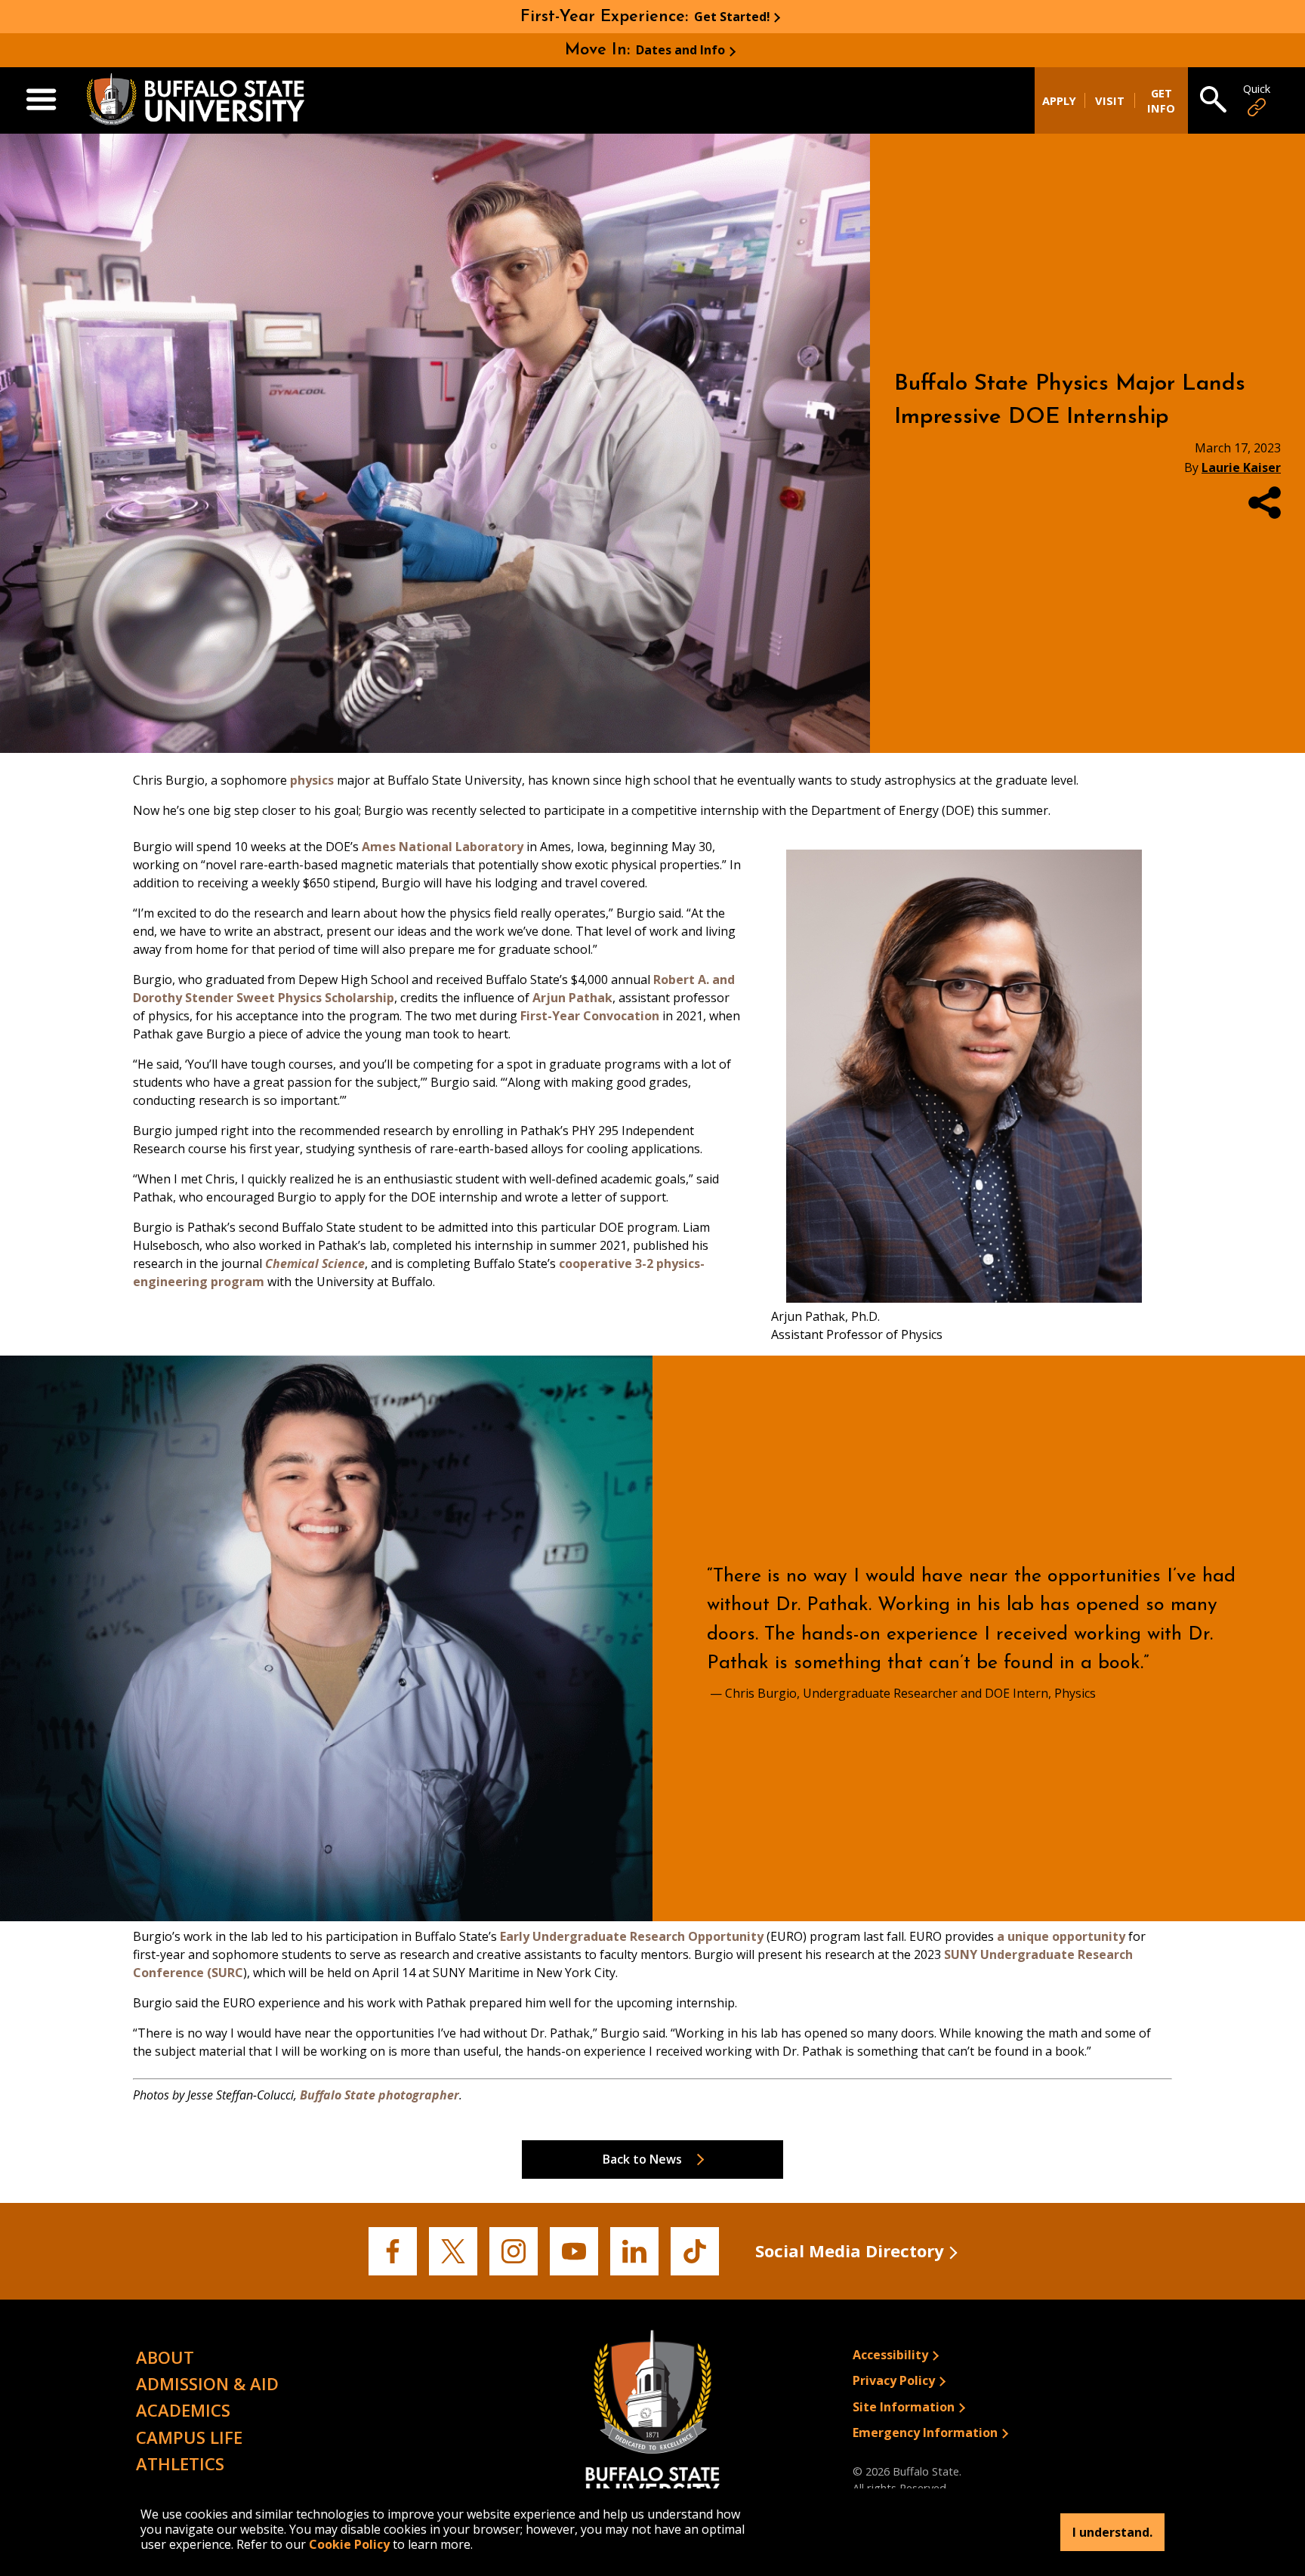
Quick (1257, 89)
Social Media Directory (850, 2251)
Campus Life (189, 2437)
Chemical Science (315, 1263)
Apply (1059, 100)
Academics (183, 2410)
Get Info (1161, 100)
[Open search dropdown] (1213, 100)
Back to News (642, 2159)
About (165, 2357)
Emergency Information (925, 2433)
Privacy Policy (894, 2380)
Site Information (904, 2407)
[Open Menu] (41, 100)
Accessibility (890, 2355)
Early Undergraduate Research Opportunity (632, 1936)
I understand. (1112, 2532)
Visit (1110, 100)
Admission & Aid (207, 2383)
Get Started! (732, 17)
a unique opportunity (1061, 1936)
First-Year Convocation (590, 1016)
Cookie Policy (349, 2544)
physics (312, 780)
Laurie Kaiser (1241, 467)
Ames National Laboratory (443, 847)
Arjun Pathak (572, 998)
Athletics (180, 2463)
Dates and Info (680, 50)
